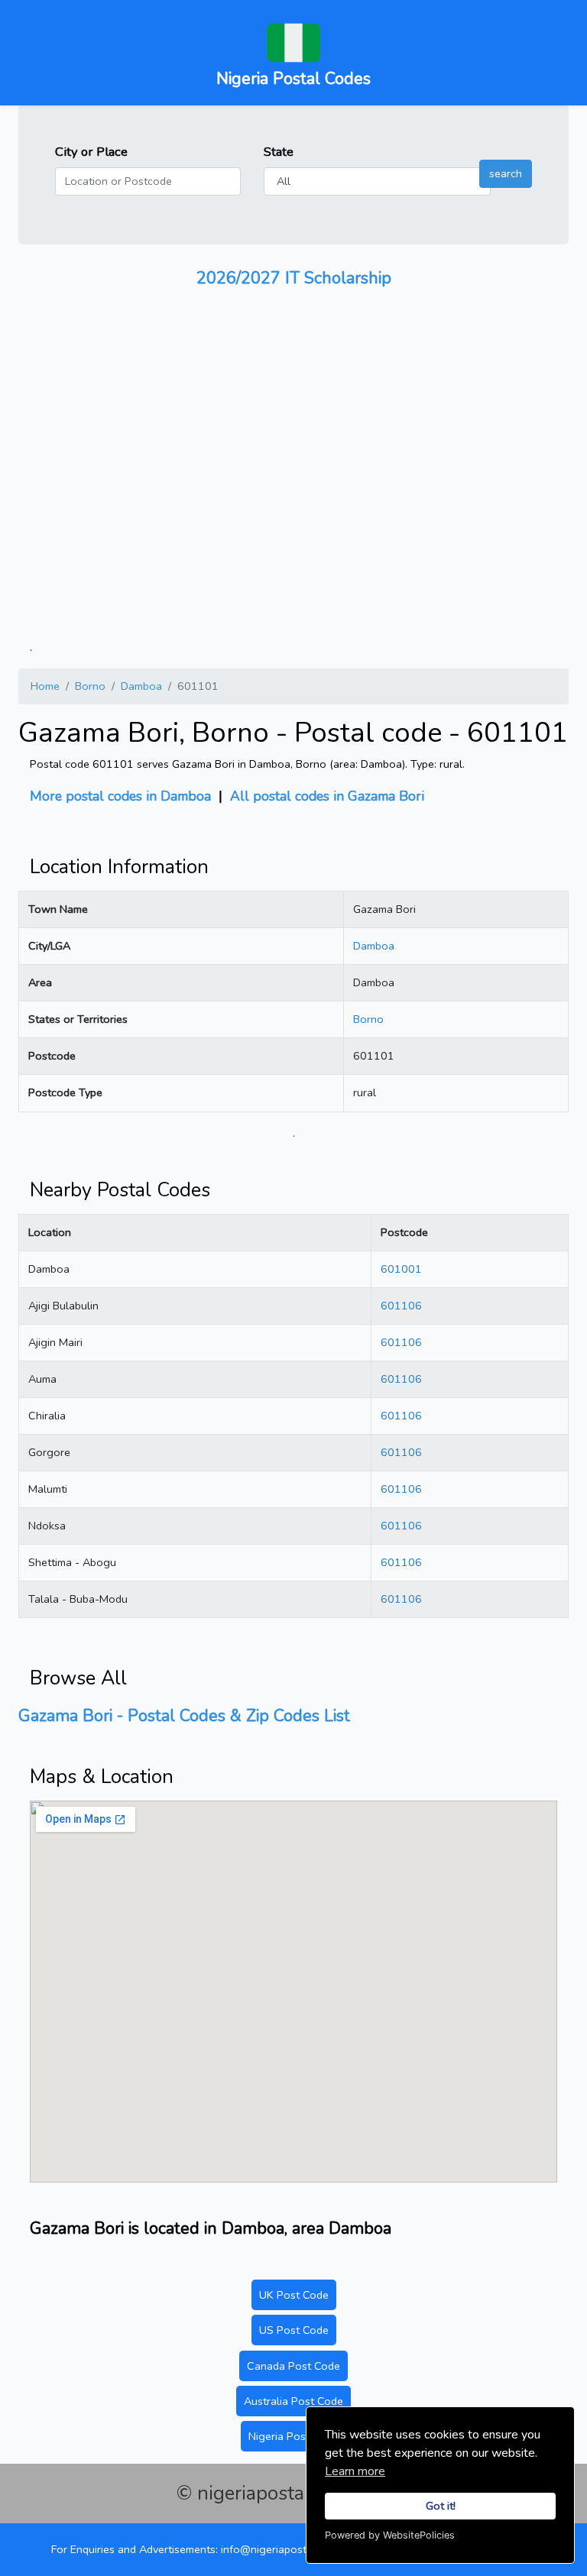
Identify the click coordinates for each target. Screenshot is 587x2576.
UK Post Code (294, 2295)
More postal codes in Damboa (120, 796)
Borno (90, 686)
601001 (401, 1269)
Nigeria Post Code (293, 2436)
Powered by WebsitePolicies (390, 2535)
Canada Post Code (293, 2366)
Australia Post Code (293, 2401)
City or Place (91, 152)
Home (45, 686)
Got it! (441, 2506)
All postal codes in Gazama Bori (327, 796)
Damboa (141, 686)
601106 (401, 1306)
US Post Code (294, 2330)
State (279, 152)
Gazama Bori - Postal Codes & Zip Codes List (184, 1716)
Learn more (355, 2471)
